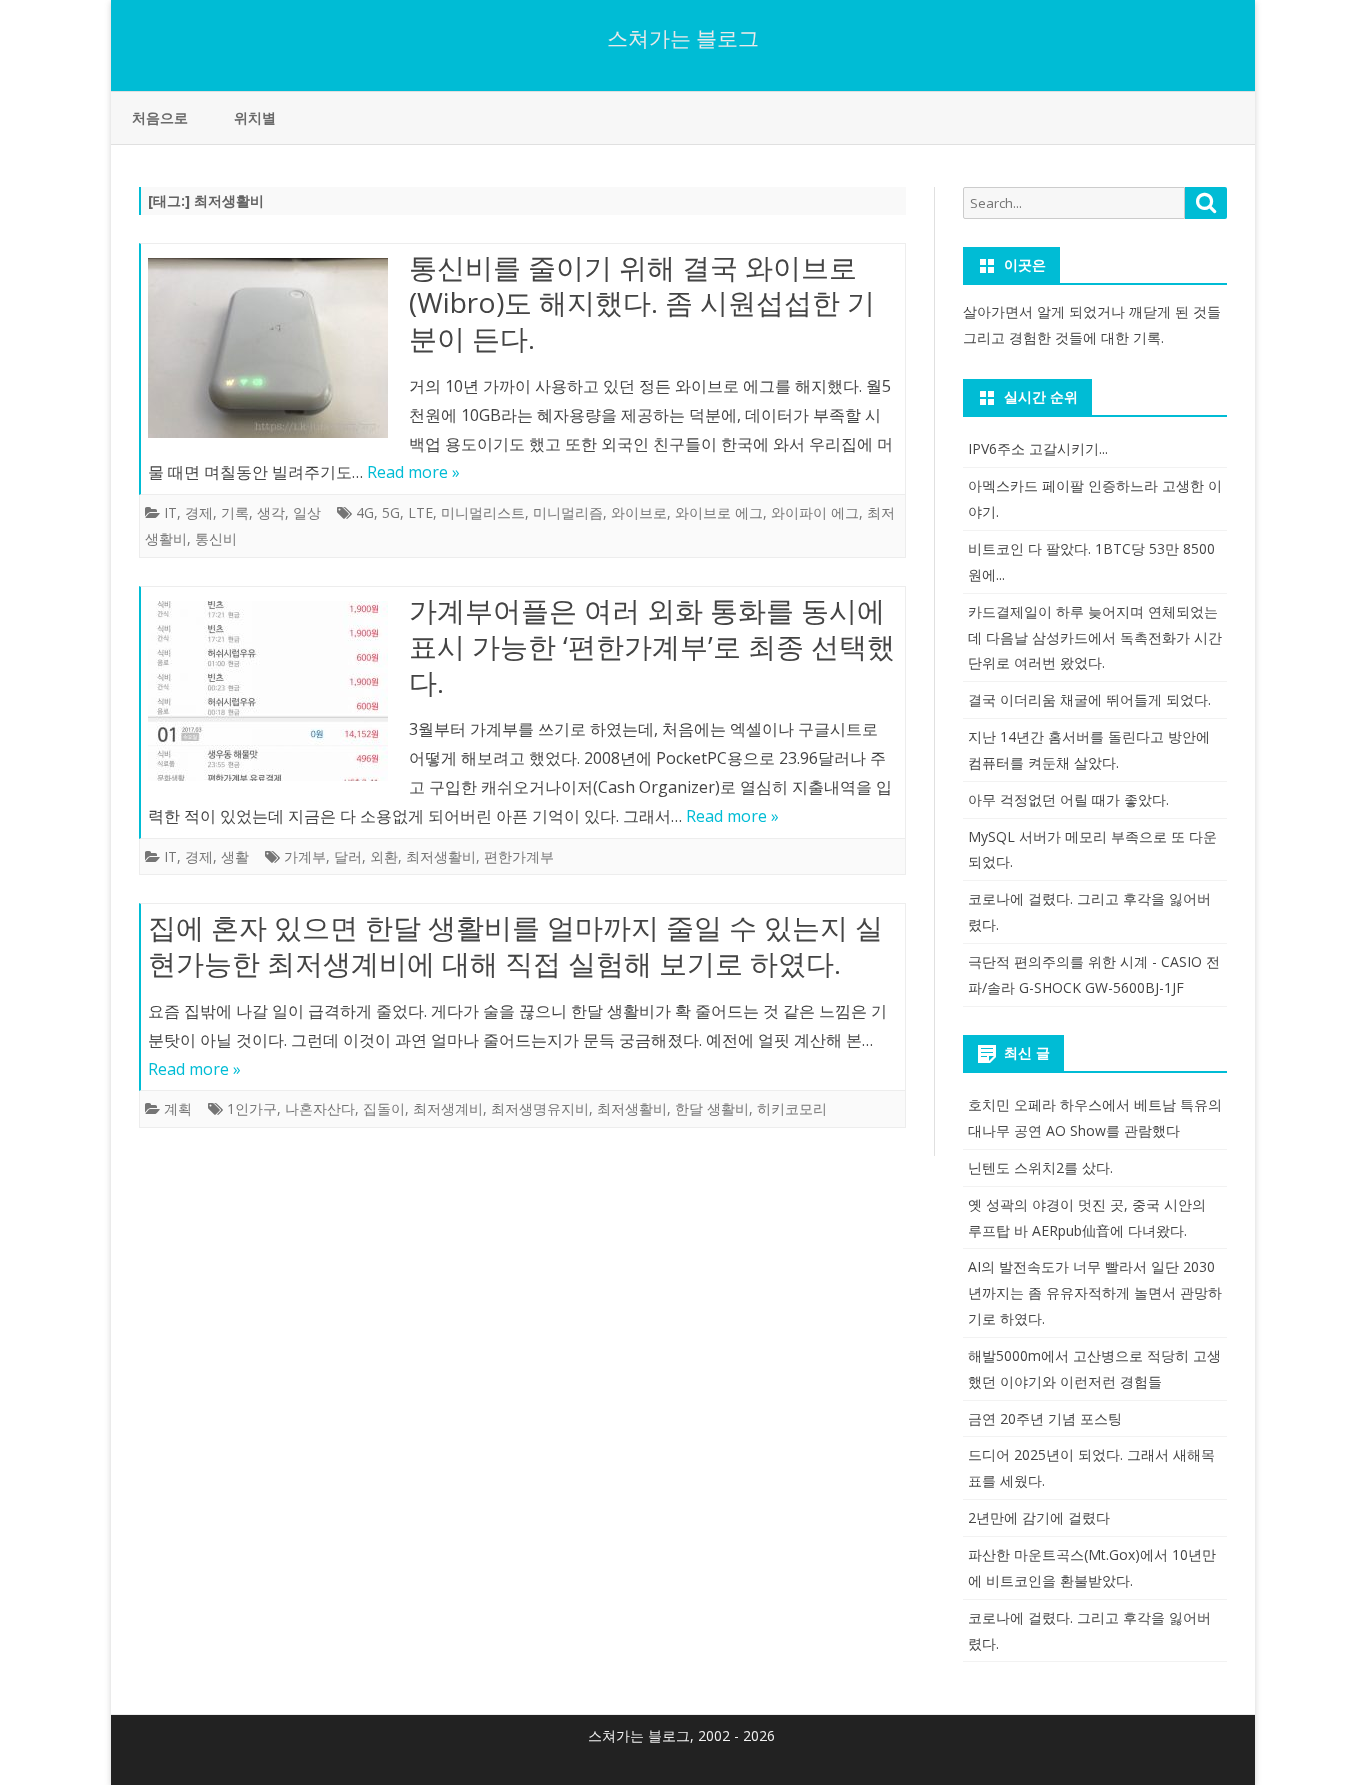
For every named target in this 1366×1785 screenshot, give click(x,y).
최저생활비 (441, 856)
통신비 (216, 538)
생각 (271, 512)
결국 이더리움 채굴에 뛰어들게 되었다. (1089, 699)
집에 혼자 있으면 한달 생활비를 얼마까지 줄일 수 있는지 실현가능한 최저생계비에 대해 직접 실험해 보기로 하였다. (515, 945)
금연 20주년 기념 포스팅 (1045, 1418)
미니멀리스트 (483, 512)
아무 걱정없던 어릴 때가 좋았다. (1068, 799)
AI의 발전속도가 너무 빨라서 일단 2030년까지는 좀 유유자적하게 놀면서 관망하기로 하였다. (1095, 1292)
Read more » (413, 472)
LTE (420, 512)
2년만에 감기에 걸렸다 (1039, 1517)
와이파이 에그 (815, 512)
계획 (178, 1108)
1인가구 (252, 1108)
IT (170, 512)
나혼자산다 (320, 1108)
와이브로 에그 (719, 512)
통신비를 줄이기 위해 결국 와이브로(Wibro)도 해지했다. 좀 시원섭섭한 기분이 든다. (642, 303)
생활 (235, 856)
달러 (348, 856)
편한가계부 (519, 856)
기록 (235, 512)
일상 (307, 512)
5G (391, 512)
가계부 (305, 856)
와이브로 (639, 512)
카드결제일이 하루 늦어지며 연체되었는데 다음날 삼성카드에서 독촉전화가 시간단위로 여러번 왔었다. (1095, 637)
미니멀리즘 (568, 512)
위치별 (255, 117)
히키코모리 (792, 1108)
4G (365, 512)
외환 (384, 856)
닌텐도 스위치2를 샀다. (1040, 1167)
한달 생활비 (712, 1108)
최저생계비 (448, 1108)
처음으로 (160, 117)
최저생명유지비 (540, 1108)
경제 (199, 512)
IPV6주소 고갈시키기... (1038, 448)
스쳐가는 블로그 (683, 38)
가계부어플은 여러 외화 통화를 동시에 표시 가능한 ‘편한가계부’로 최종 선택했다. (652, 646)
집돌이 (384, 1108)
